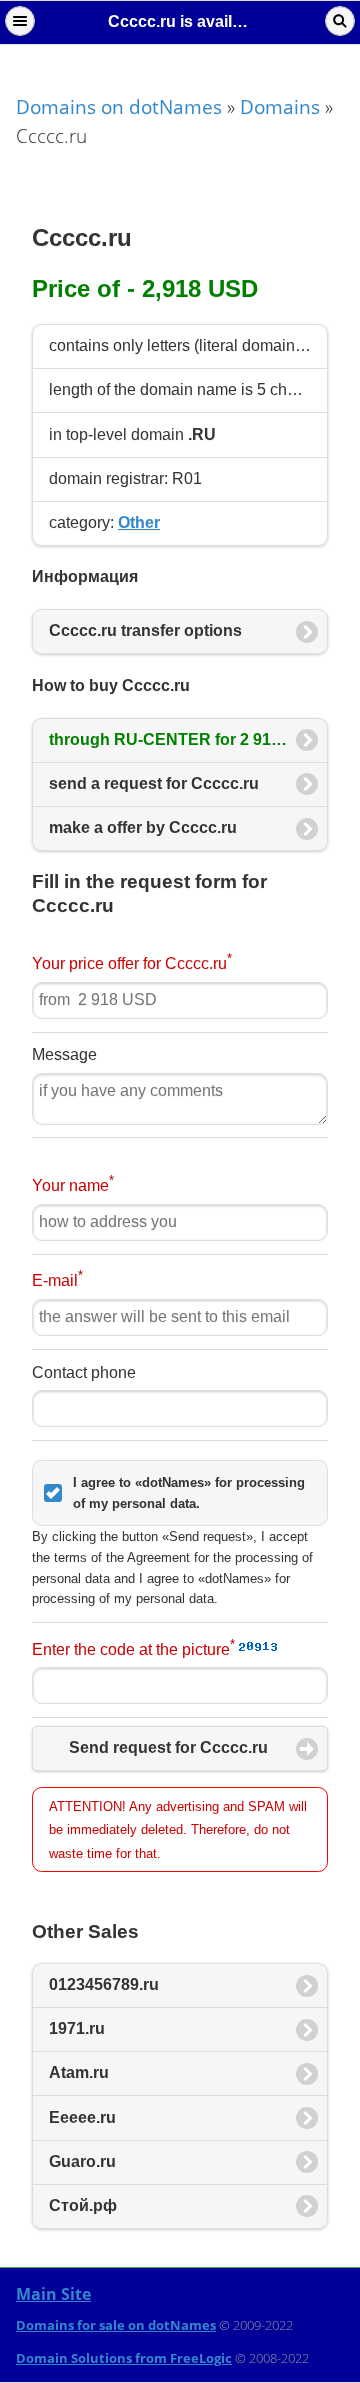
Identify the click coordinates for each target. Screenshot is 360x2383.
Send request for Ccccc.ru (168, 1747)
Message (64, 1054)
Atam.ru (79, 2072)
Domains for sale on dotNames (116, 2325)
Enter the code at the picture (133, 1647)
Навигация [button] (20, 21)
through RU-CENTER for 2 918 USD (186, 739)
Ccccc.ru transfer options (145, 630)
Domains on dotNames (119, 106)
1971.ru (77, 2028)
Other (139, 522)
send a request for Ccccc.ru (154, 783)
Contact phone (84, 1372)
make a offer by (143, 827)
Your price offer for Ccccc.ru (132, 961)
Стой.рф (83, 2205)
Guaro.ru (82, 2161)
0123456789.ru (104, 1984)
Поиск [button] (340, 21)
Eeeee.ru (82, 2117)
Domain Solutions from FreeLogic (124, 2358)
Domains (280, 106)
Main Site (53, 2294)
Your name (73, 1183)
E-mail (57, 1278)
